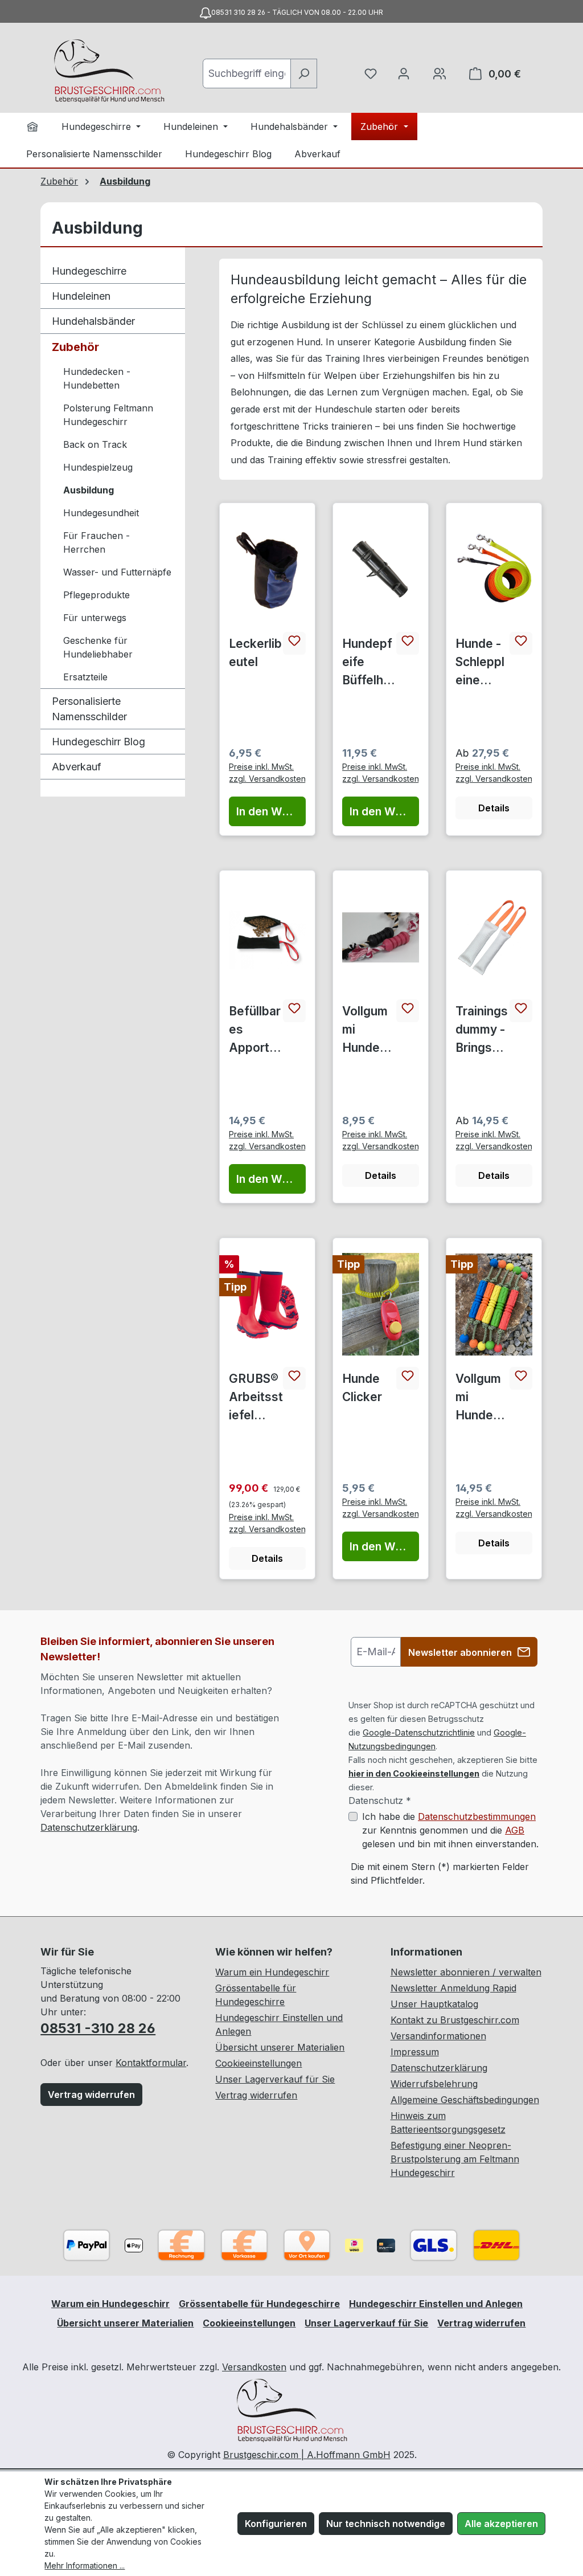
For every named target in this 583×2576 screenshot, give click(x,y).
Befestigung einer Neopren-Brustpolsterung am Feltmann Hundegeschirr (455, 2159)
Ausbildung (89, 490)
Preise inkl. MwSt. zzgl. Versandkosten (267, 773)
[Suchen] (304, 74)
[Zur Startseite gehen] (109, 71)
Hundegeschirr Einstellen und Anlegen (436, 2304)
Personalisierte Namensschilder (89, 709)
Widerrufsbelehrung (434, 2084)
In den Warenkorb (271, 811)
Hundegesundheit (101, 513)
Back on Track (95, 444)
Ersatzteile (85, 677)
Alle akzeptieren (501, 2524)
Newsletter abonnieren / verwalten (466, 1972)
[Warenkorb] (440, 74)
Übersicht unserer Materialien (280, 2047)
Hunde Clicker (362, 1388)
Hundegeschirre (89, 271)
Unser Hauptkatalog (434, 2004)
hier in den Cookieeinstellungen (414, 1773)
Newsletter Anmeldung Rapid (453, 1988)
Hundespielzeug (98, 467)
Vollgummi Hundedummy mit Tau (368, 1030)
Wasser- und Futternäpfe (117, 572)
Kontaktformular (151, 2063)
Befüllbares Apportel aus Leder (255, 1030)
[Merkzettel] (371, 74)
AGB (515, 1830)
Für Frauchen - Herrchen (97, 542)
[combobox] (247, 74)
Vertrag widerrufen (91, 2095)
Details (494, 808)
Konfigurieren (276, 2524)
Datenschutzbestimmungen (477, 1816)
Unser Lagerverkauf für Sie (275, 2079)
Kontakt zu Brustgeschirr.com (455, 2020)
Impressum (415, 2052)
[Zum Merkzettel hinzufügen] (294, 643)
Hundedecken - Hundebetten (97, 378)
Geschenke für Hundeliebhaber (98, 647)
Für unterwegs (95, 618)
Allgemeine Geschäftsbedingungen (465, 2100)
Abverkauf (77, 767)
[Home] (32, 126)
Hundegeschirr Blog (98, 742)
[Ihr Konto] (404, 74)
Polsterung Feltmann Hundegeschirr (108, 415)
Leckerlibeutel (255, 653)
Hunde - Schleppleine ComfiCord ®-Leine (481, 663)
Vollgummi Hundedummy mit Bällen (481, 1398)
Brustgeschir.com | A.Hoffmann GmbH (307, 2455)
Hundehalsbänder (93, 321)
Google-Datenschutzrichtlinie (419, 1732)
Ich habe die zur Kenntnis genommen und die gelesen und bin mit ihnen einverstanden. (450, 1830)
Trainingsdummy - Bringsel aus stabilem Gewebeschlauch (482, 1030)
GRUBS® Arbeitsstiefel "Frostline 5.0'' (256, 1398)
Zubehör (75, 347)
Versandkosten (254, 2367)
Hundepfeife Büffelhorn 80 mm (369, 663)
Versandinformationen (438, 2036)
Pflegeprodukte (97, 595)
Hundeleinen (81, 296)
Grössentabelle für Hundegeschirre (259, 2304)
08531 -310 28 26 (98, 2028)
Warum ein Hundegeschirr (272, 1972)
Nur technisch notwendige (386, 2524)
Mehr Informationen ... (85, 2565)
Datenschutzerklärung (89, 1827)
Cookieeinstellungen (258, 2063)
